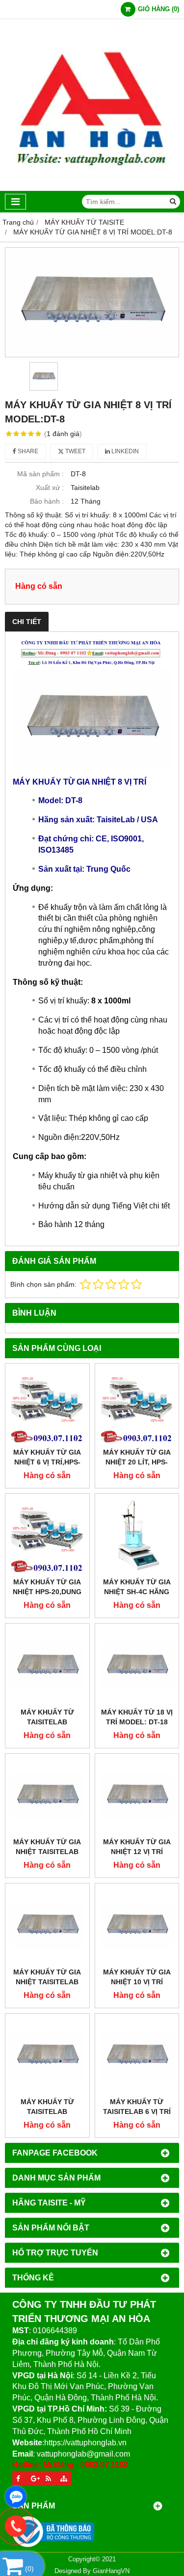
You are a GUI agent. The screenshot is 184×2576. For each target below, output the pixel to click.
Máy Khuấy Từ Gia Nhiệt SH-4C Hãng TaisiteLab (137, 1592)
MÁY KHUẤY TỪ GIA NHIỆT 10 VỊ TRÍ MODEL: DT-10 (137, 1982)
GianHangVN (111, 2571)
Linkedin (124, 451)
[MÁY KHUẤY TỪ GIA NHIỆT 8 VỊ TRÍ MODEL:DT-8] (92, 302)
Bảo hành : (47, 501)
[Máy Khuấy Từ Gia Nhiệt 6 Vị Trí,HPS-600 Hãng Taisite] (47, 1405)
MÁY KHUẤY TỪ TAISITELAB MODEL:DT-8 (47, 2112)
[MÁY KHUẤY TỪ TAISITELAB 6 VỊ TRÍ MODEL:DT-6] (137, 2055)
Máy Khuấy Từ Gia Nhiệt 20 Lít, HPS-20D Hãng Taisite (137, 1462)
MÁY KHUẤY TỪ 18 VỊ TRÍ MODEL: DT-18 (137, 1717)
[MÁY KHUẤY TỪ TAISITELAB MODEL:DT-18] (47, 1665)
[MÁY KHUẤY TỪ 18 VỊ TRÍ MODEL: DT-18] (137, 1665)
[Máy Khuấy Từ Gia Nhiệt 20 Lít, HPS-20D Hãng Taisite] (137, 1405)
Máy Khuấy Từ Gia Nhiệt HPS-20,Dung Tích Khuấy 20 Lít (47, 1592)
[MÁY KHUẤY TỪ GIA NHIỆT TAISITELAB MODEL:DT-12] (47, 1796)
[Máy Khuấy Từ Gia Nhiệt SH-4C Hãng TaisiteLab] (137, 1536)
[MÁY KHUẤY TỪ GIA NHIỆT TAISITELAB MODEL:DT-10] (47, 1925)
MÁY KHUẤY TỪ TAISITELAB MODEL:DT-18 (47, 1722)
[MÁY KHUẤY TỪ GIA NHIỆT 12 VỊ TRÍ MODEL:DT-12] (137, 1796)
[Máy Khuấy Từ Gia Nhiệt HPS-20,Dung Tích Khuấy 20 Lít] (47, 1536)
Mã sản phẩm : (40, 474)
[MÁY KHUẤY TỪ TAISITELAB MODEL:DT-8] (47, 2055)
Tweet (75, 451)
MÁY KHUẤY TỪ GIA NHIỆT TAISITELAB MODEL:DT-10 (47, 1982)
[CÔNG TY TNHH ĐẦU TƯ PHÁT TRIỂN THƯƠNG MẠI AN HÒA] (92, 188)
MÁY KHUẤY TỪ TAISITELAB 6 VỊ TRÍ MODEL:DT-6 (137, 2112)
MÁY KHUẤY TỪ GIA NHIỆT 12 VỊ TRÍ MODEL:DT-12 (137, 1852)
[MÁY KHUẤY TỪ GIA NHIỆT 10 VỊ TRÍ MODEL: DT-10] (137, 1925)
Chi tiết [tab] (27, 622)
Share (27, 451)
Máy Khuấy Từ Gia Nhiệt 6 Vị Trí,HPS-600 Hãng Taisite (47, 1462)
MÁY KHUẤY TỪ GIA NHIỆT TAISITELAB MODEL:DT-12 (47, 1852)
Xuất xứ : (50, 487)
